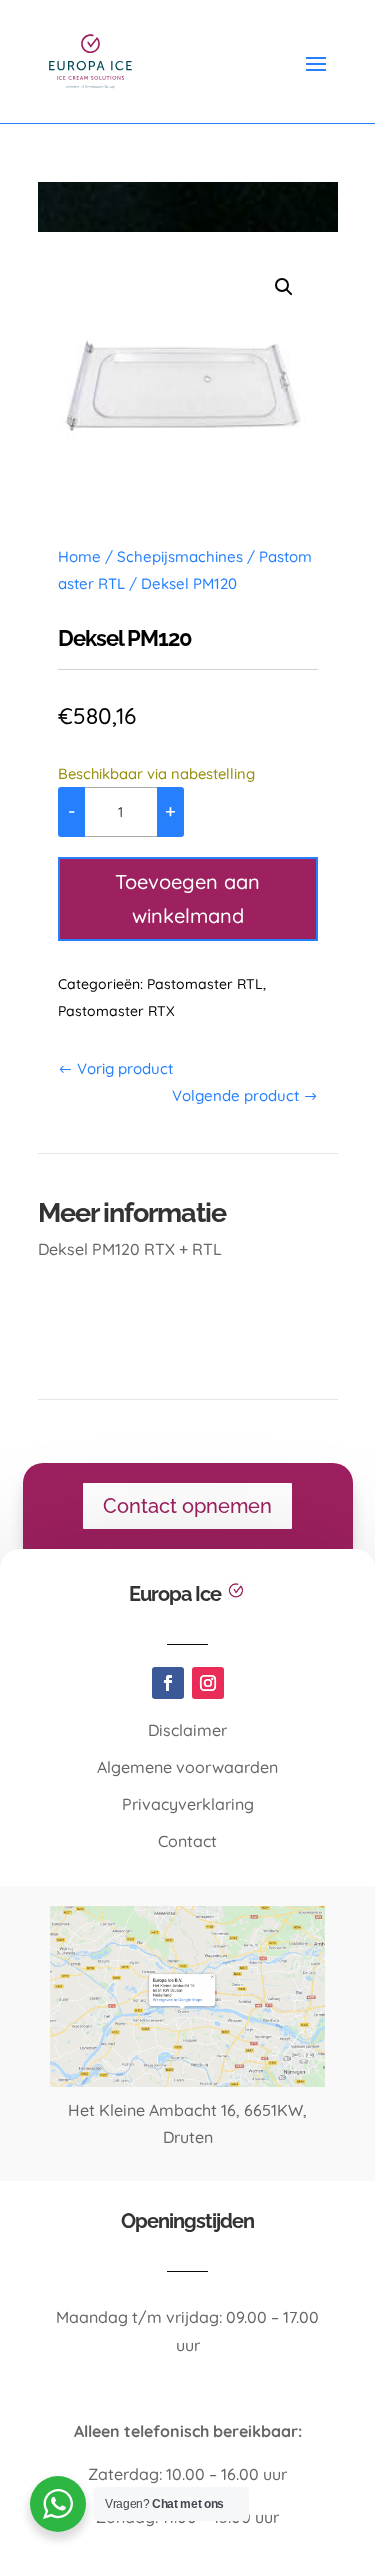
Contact (187, 1841)
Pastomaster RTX (116, 1011)
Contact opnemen (187, 1506)
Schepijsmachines (180, 556)
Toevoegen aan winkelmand (187, 898)
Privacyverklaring (188, 1804)
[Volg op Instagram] (208, 1683)
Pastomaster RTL (205, 984)
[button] (284, 287)
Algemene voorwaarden (187, 1767)
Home (79, 556)
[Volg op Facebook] (168, 1683)
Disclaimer (187, 1730)
